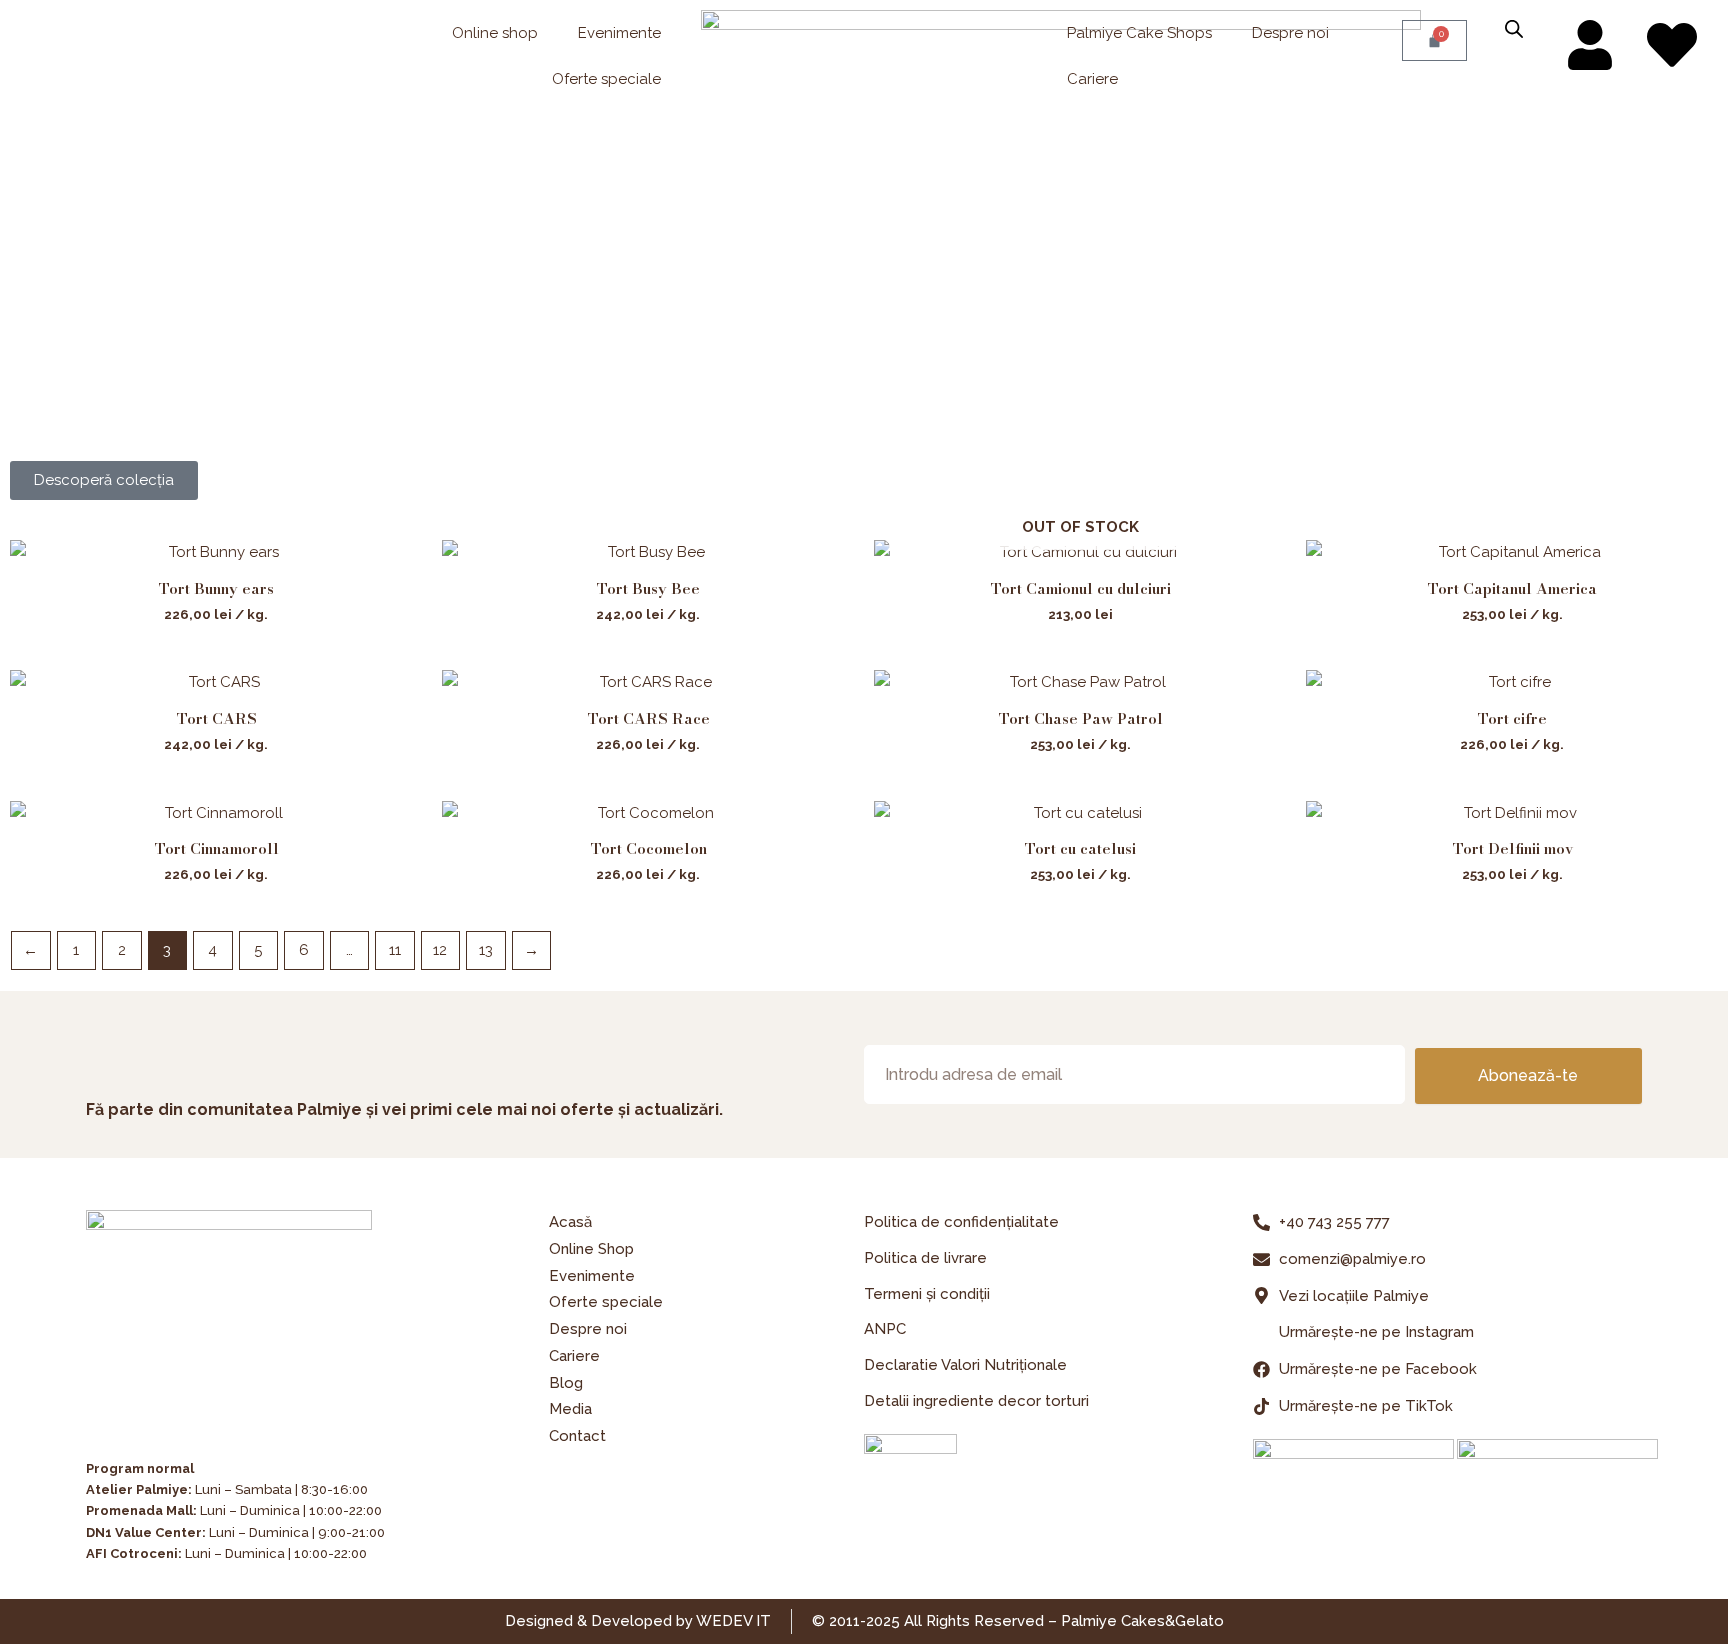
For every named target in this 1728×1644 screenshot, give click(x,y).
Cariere (1092, 79)
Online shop (495, 33)
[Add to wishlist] (392, 570)
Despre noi (1290, 33)
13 (486, 950)
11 (395, 950)
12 (440, 950)
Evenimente (619, 33)
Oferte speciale (606, 79)
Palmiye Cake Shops (1139, 33)
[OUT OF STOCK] (1080, 552)
